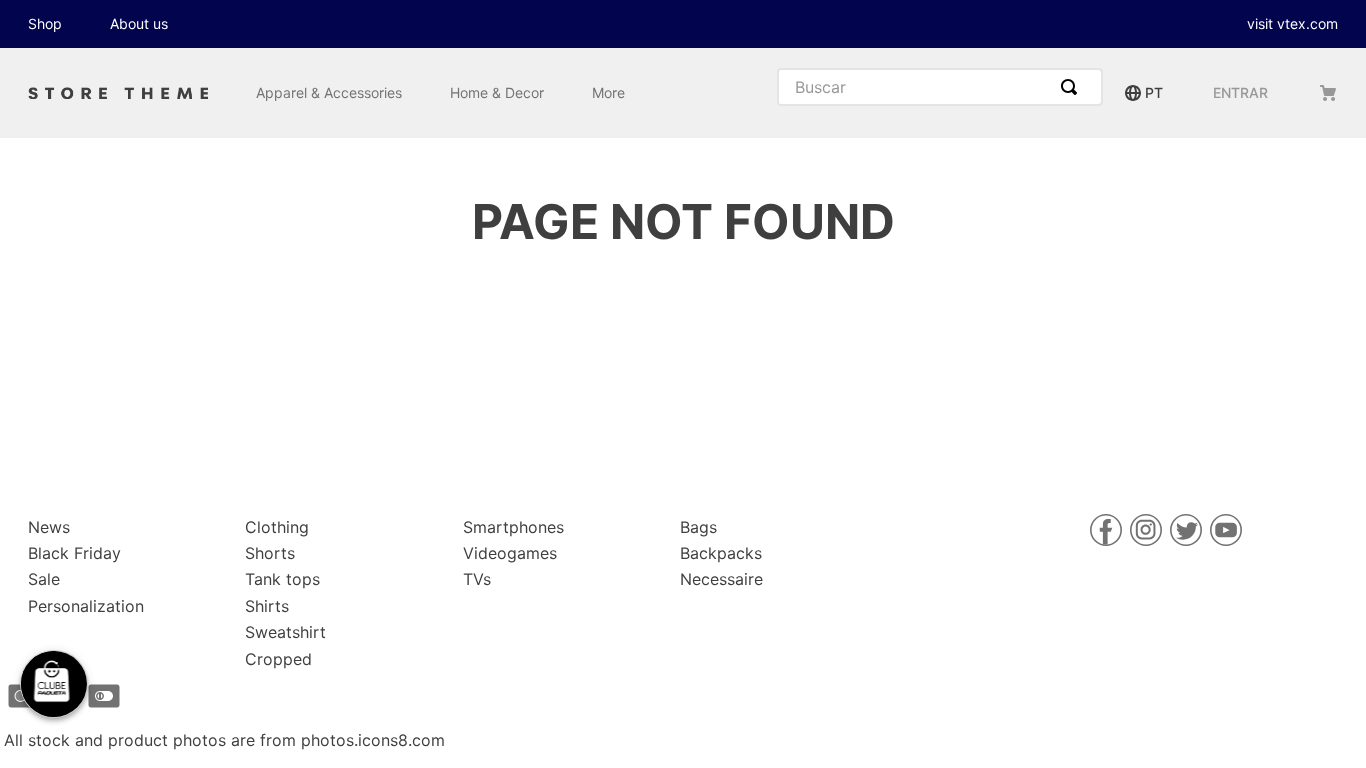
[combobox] (940, 87)
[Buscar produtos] (1073, 87)
